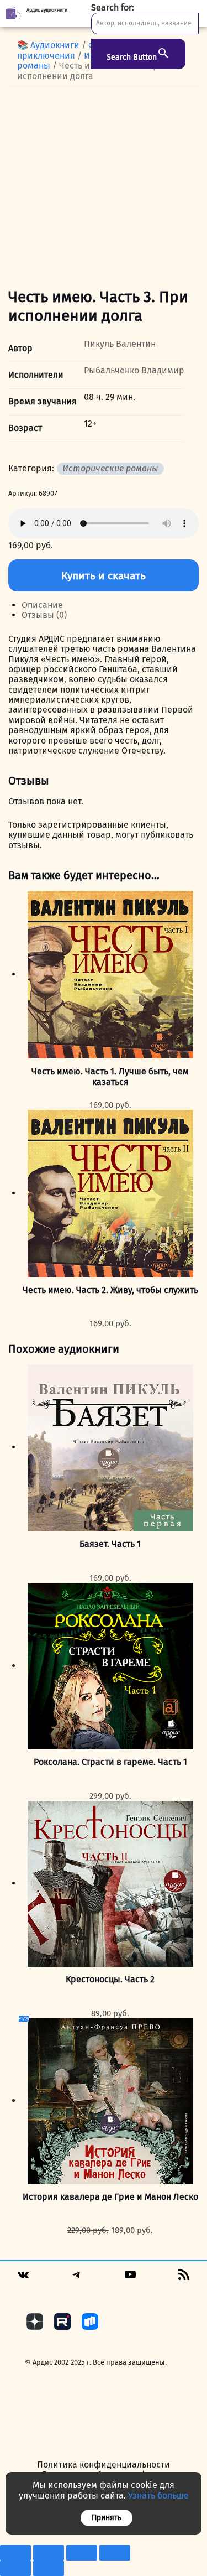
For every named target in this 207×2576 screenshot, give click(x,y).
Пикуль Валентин (120, 344)
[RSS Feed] (184, 2278)
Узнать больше (158, 2495)
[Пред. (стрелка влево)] (15, 2568)
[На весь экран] (49, 2553)
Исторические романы (110, 468)
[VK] (23, 2279)
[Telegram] (77, 2278)
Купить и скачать (104, 576)
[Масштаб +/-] (15, 2553)
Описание (42, 605)
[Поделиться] (82, 2553)
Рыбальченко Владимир (134, 370)
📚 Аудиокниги (48, 45)
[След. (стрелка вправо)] (49, 2568)
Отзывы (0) (44, 615)
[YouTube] (130, 2278)
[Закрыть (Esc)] (115, 2553)
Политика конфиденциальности (104, 2465)
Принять (107, 2518)
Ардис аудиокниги (47, 10)
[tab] (110, 605)
